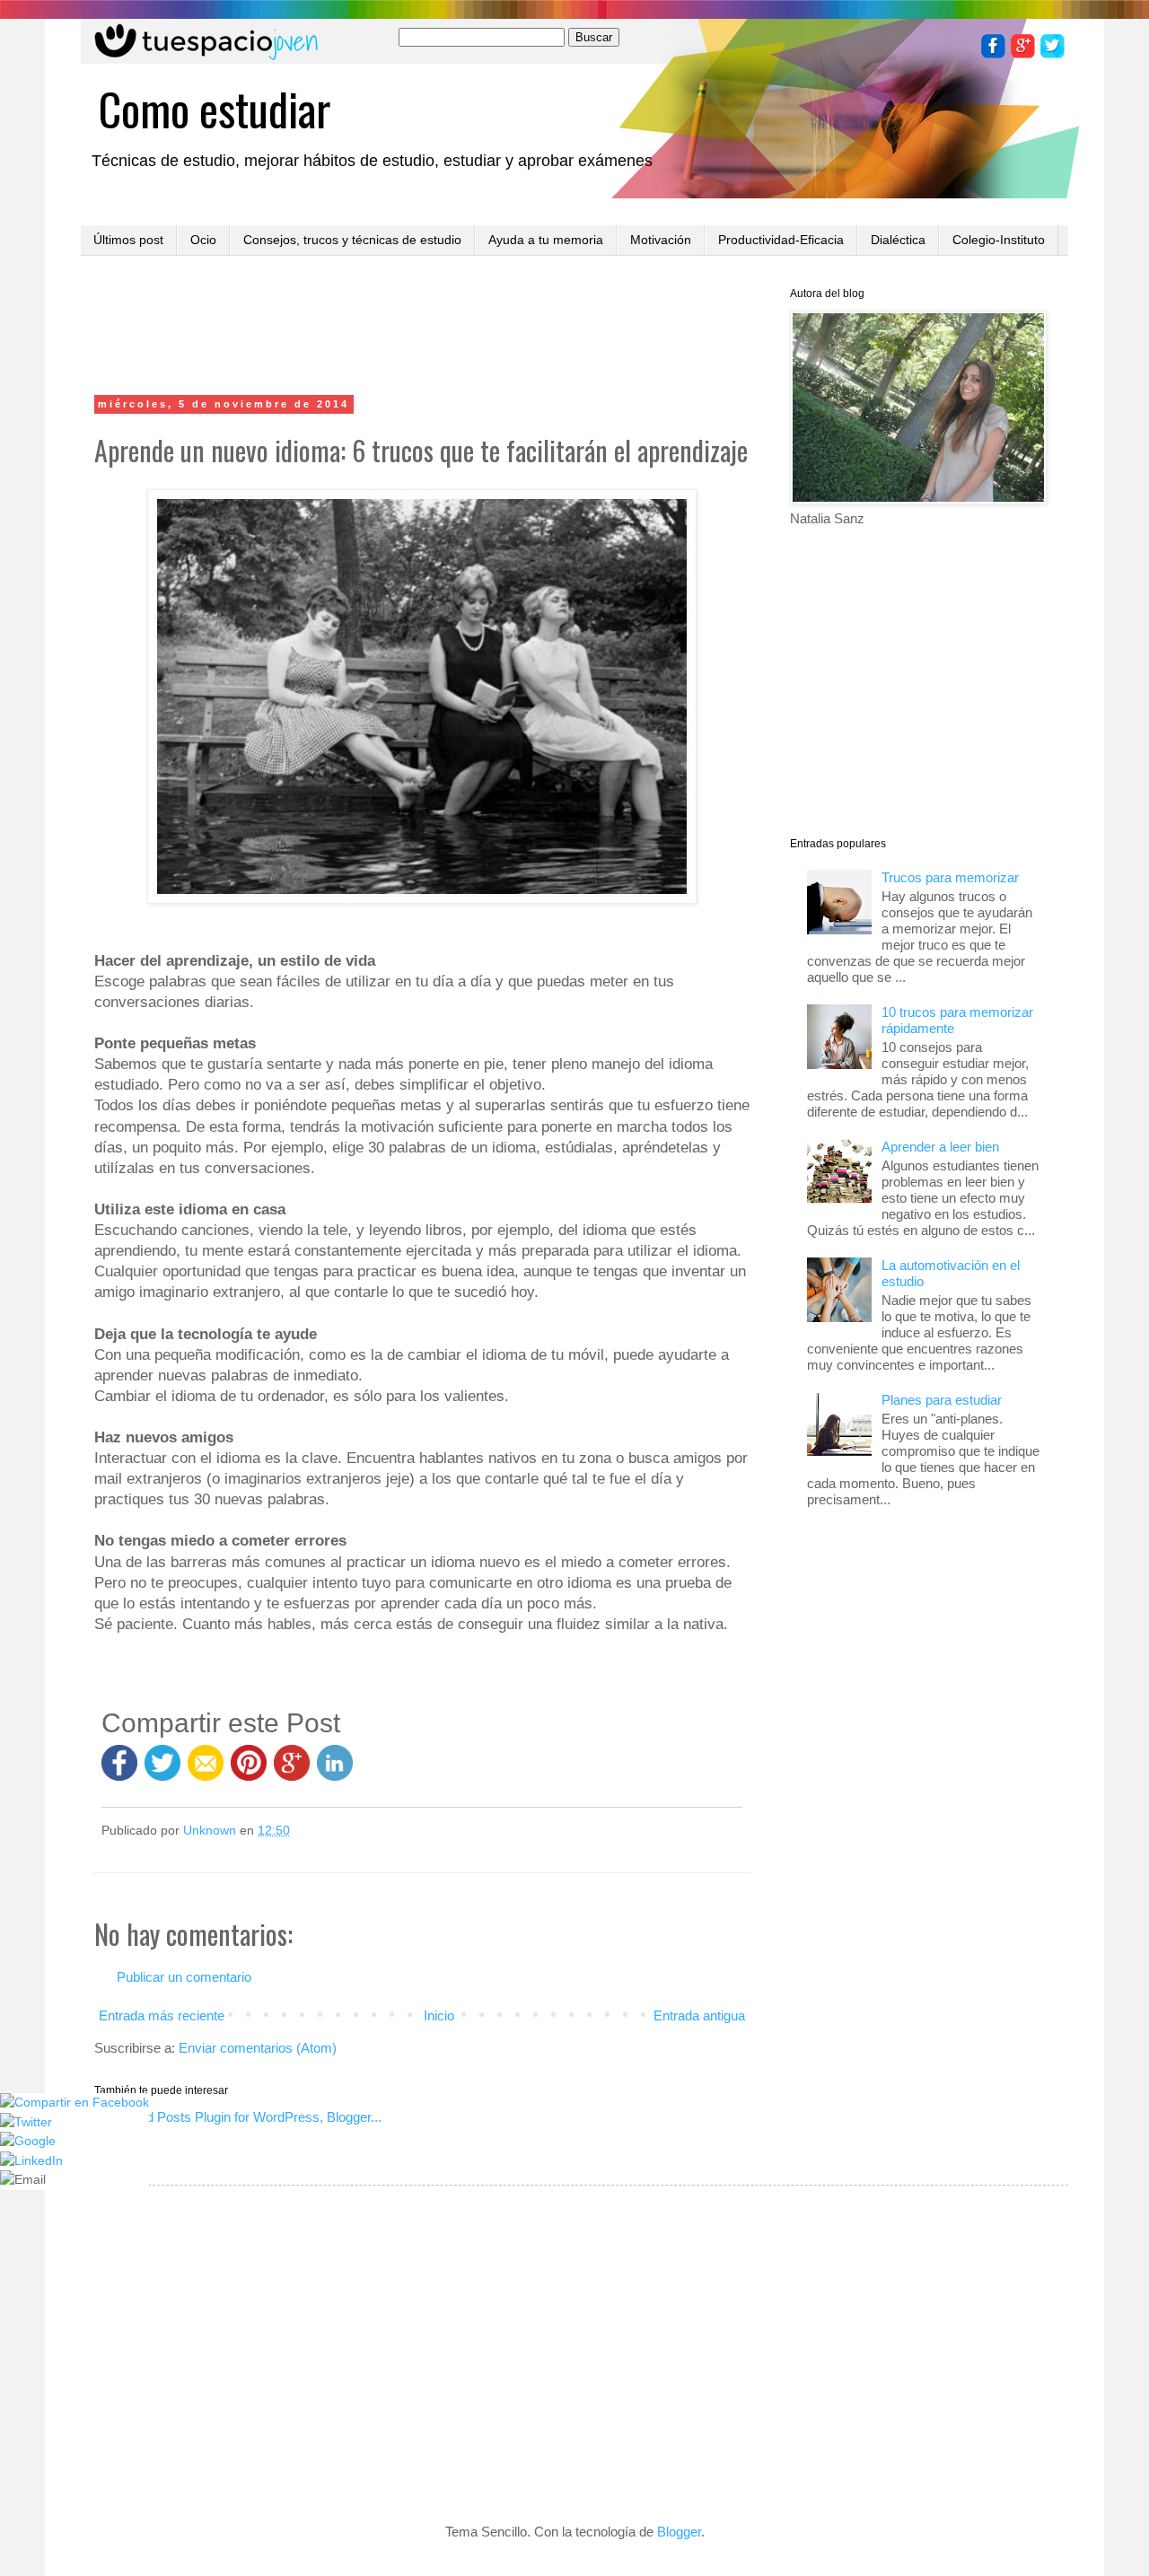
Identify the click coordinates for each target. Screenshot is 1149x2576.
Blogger (679, 2532)
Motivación (661, 240)
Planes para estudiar (942, 1400)
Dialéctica (898, 240)
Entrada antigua (699, 2015)
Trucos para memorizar (950, 877)
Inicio (439, 2015)
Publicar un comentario (184, 1977)
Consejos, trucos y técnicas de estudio (352, 240)
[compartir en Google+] (295, 1771)
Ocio (203, 240)
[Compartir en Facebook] (119, 1771)
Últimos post (128, 240)
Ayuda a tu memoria (546, 240)
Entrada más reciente (162, 2015)
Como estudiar (215, 108)
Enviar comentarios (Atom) (258, 2048)
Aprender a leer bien (940, 1147)
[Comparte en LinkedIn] (335, 1771)
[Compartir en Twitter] (162, 1771)
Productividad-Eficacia (781, 240)
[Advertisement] (422, 328)
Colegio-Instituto (999, 240)
